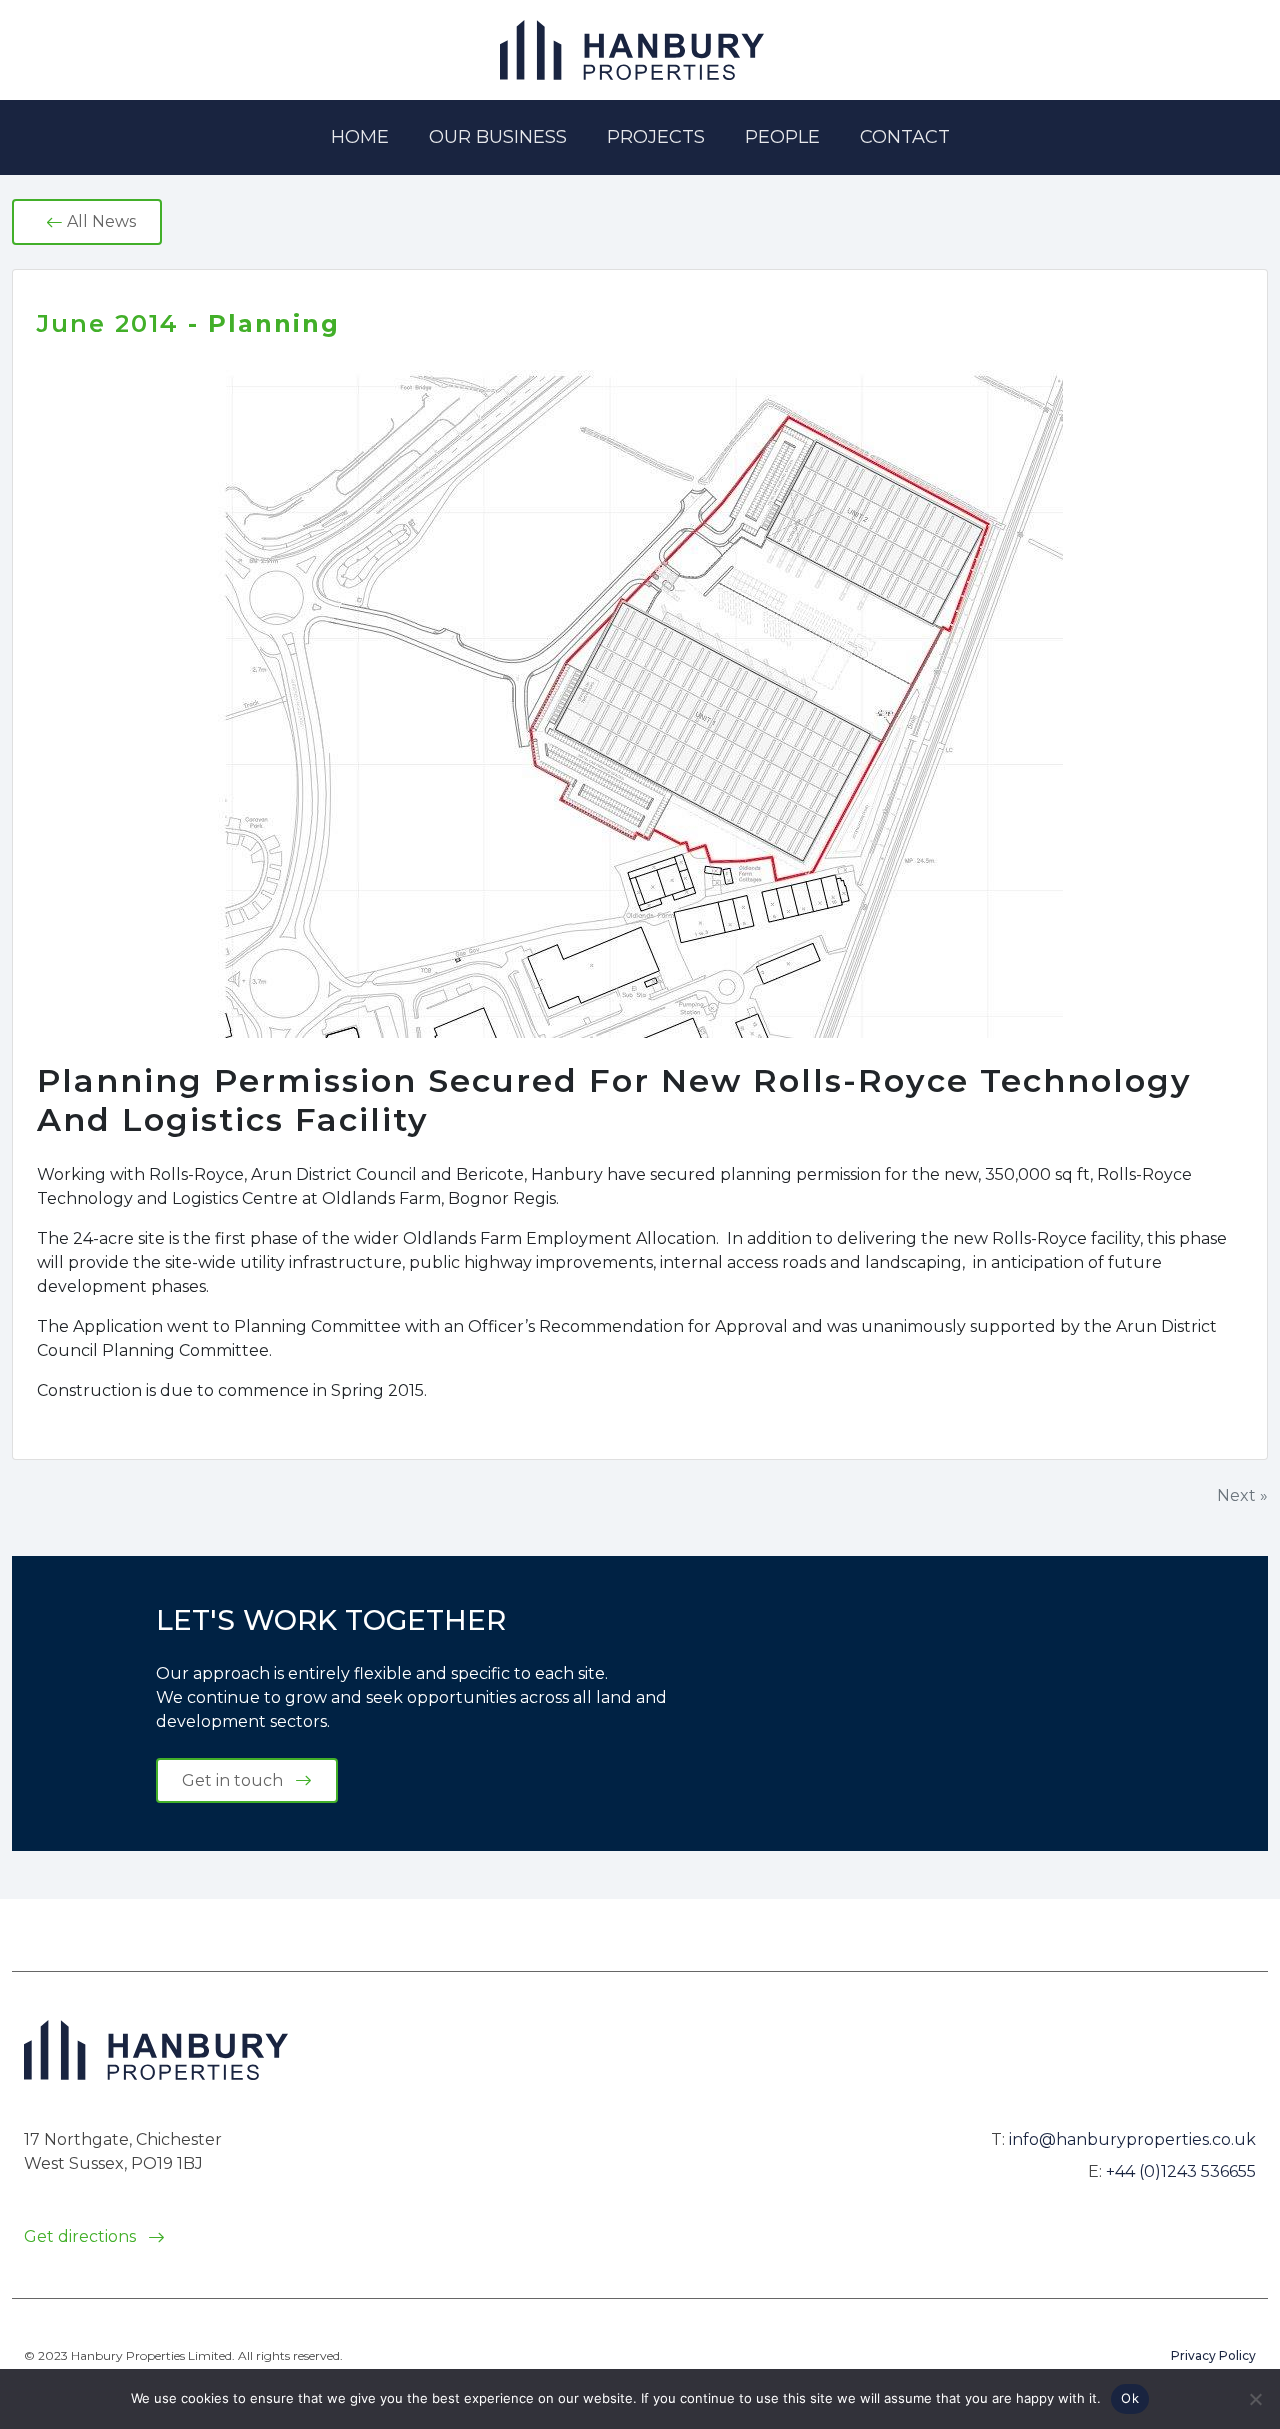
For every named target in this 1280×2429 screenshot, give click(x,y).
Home (360, 137)
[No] (1255, 2399)
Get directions (82, 2236)
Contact (905, 137)
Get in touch (234, 1780)
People (782, 137)
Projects (656, 137)
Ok (1130, 2398)
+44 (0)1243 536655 (1181, 2171)
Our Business (498, 137)
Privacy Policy (1213, 2355)
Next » (1242, 1495)
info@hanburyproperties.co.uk (1132, 2139)
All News (99, 221)
